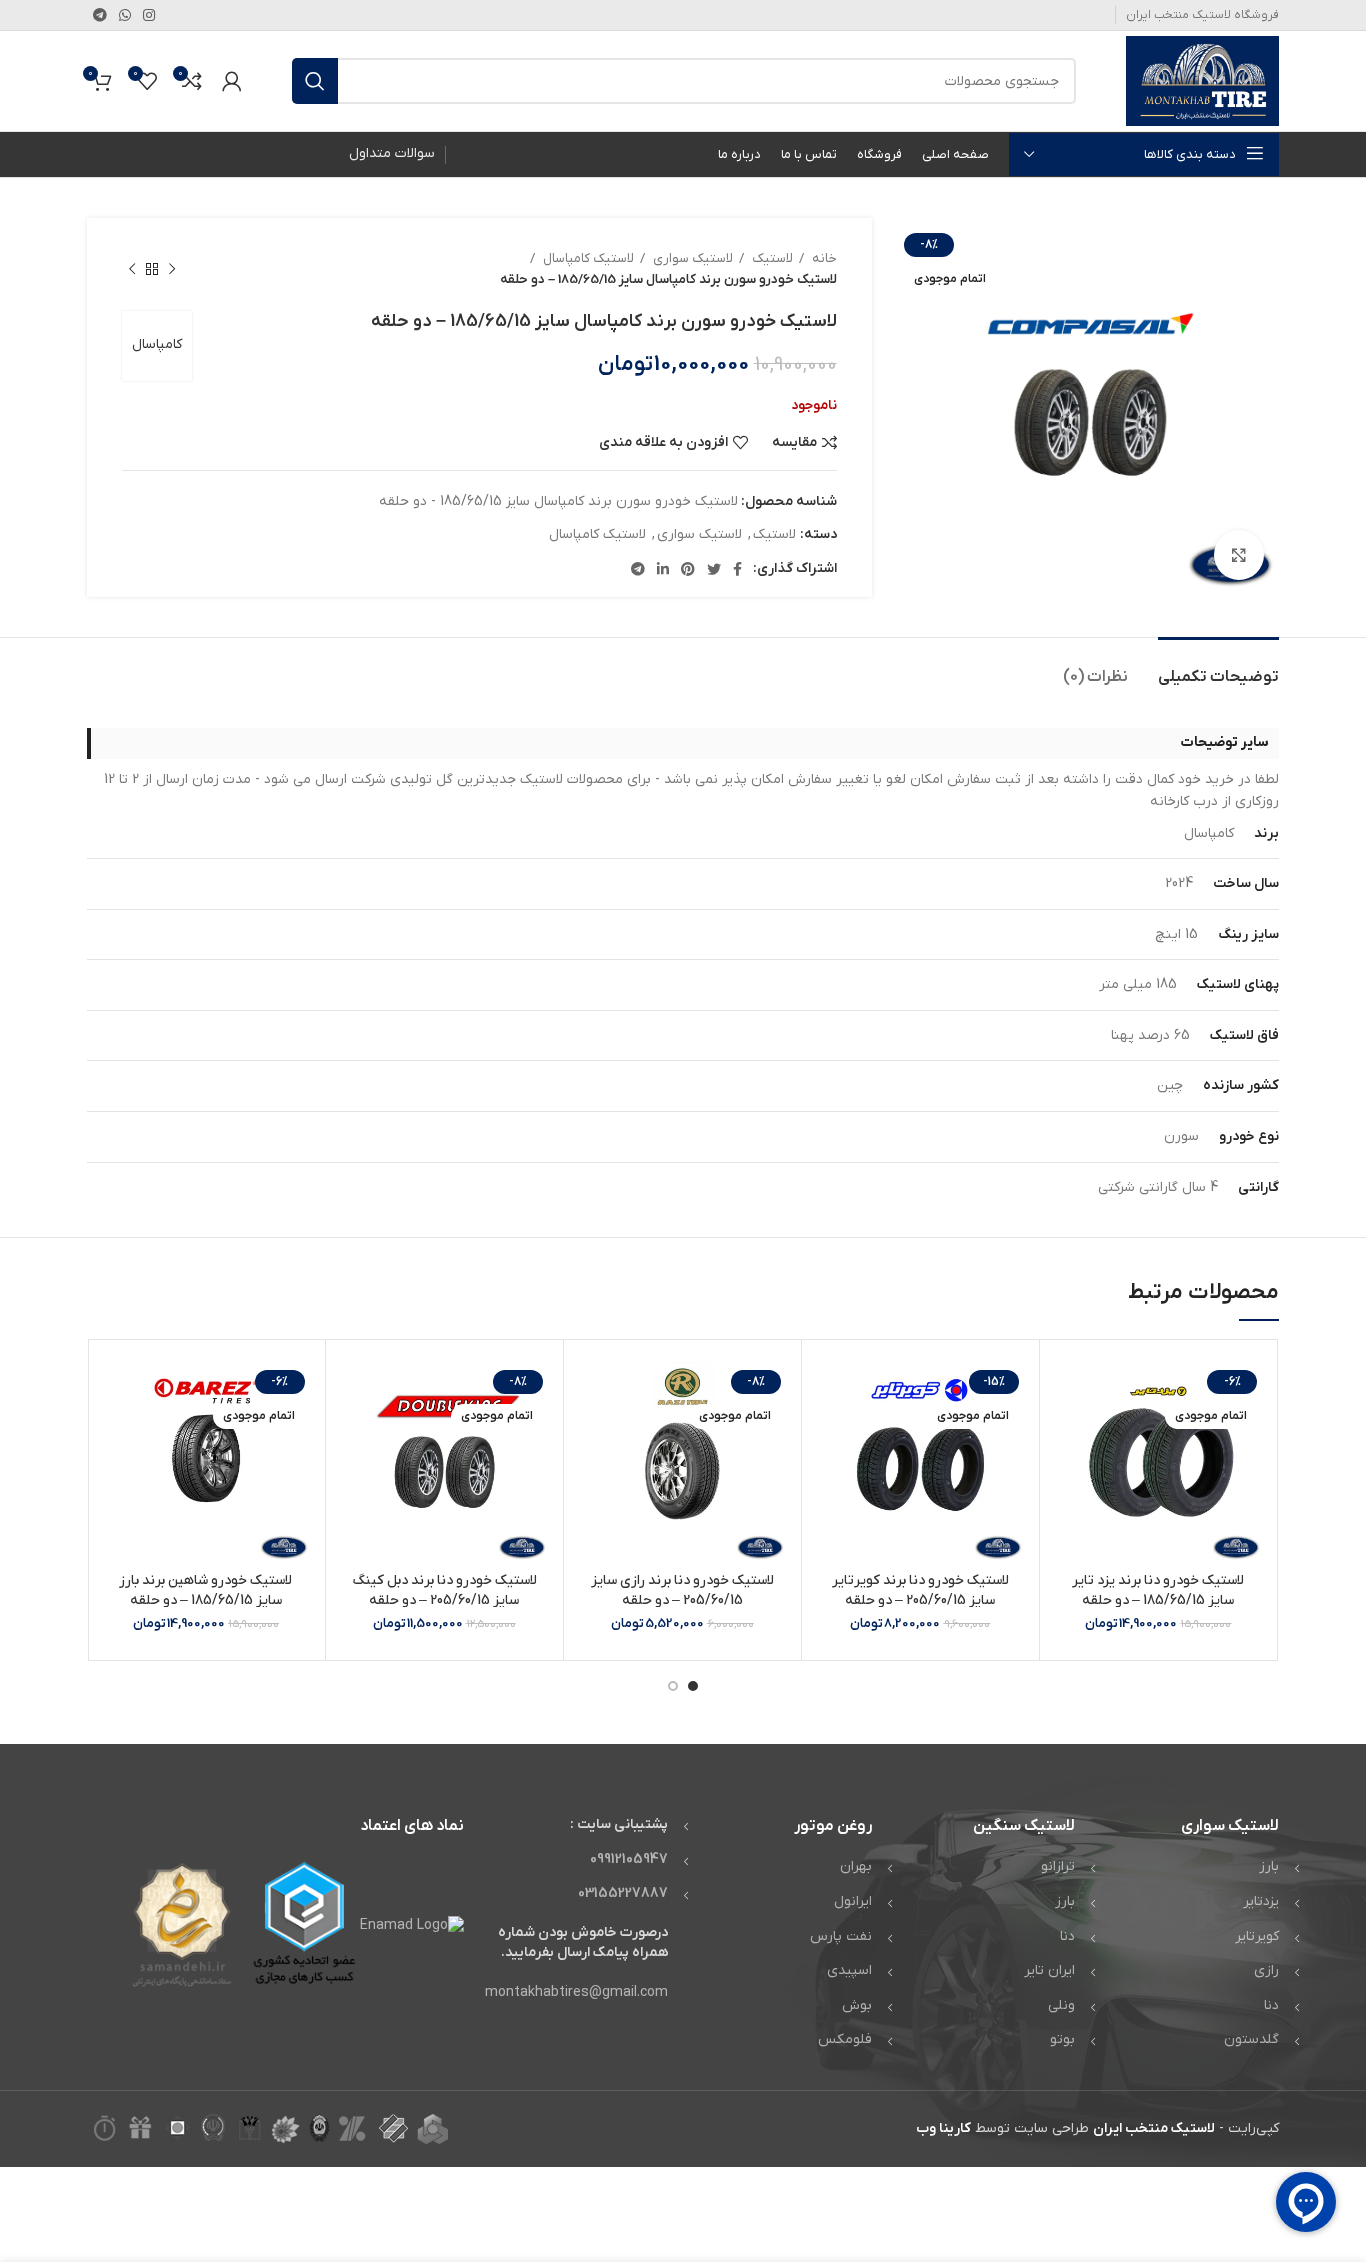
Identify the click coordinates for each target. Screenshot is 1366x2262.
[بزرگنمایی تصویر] (1239, 555)
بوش (857, 2005)
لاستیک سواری (691, 258)
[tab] (1218, 667)
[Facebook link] (737, 569)
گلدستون (1251, 2039)
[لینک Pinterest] (688, 569)
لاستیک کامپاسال (587, 258)
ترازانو (1058, 1866)
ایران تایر (1049, 1970)
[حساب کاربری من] (232, 81)
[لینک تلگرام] (100, 15)
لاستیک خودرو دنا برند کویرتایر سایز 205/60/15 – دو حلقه (920, 1590)
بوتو (1062, 2039)
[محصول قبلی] (172, 269)
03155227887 (623, 1893)
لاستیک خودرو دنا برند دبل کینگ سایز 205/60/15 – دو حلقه (444, 1590)
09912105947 (629, 1859)
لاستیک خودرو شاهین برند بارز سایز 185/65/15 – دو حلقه (205, 1590)
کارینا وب (943, 2128)
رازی (1266, 1970)
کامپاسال (157, 344)
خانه (823, 258)
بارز (1269, 1866)
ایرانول (853, 1901)
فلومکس (845, 2039)
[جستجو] (315, 81)
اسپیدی (849, 1970)
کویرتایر (1257, 1936)
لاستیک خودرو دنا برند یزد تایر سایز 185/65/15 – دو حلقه (1158, 1590)
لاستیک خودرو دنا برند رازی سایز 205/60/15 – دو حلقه (682, 1590)
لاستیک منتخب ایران (1154, 2128)
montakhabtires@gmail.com (576, 1992)
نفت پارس (841, 1936)
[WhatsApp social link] (125, 15)
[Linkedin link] (663, 569)
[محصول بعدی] (132, 269)
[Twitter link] (714, 569)
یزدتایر (1261, 1901)
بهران (856, 1866)
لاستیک (771, 258)
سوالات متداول (392, 153)
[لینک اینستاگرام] (149, 15)
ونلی (1061, 2005)
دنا (1271, 2005)
